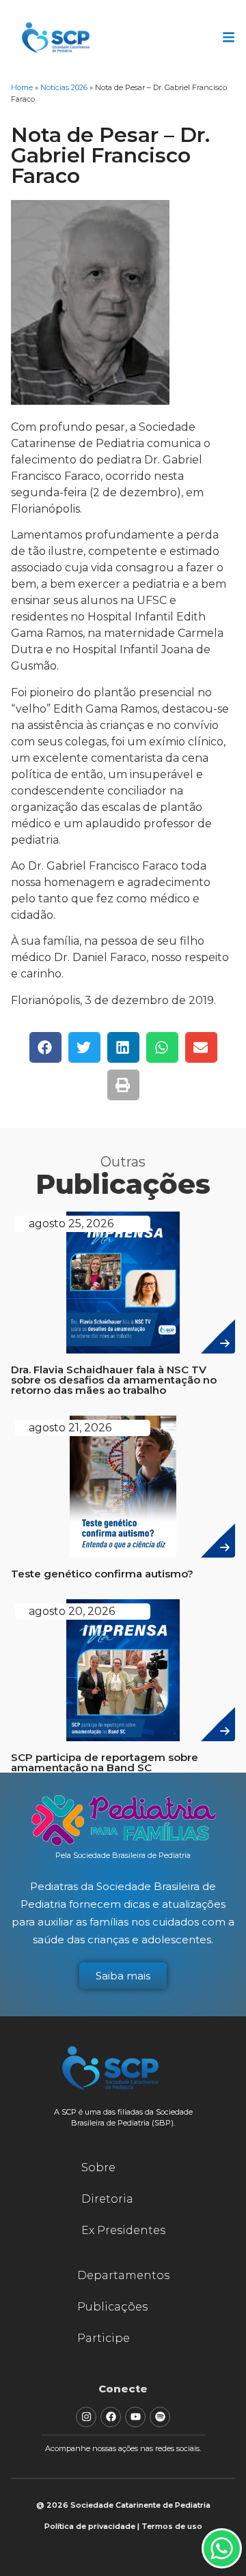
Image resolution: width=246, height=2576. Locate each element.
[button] (45, 1047)
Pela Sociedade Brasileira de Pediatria (123, 1855)
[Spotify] (160, 2417)
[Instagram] (86, 2417)
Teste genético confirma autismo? (102, 1574)
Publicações (112, 2307)
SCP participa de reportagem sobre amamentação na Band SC (105, 1762)
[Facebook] (111, 2417)
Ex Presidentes (123, 2230)
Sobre (98, 2167)
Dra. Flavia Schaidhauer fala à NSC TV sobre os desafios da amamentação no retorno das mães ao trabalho (114, 1380)
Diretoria (107, 2199)
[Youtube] (135, 2417)
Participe (104, 2338)
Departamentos (123, 2275)
